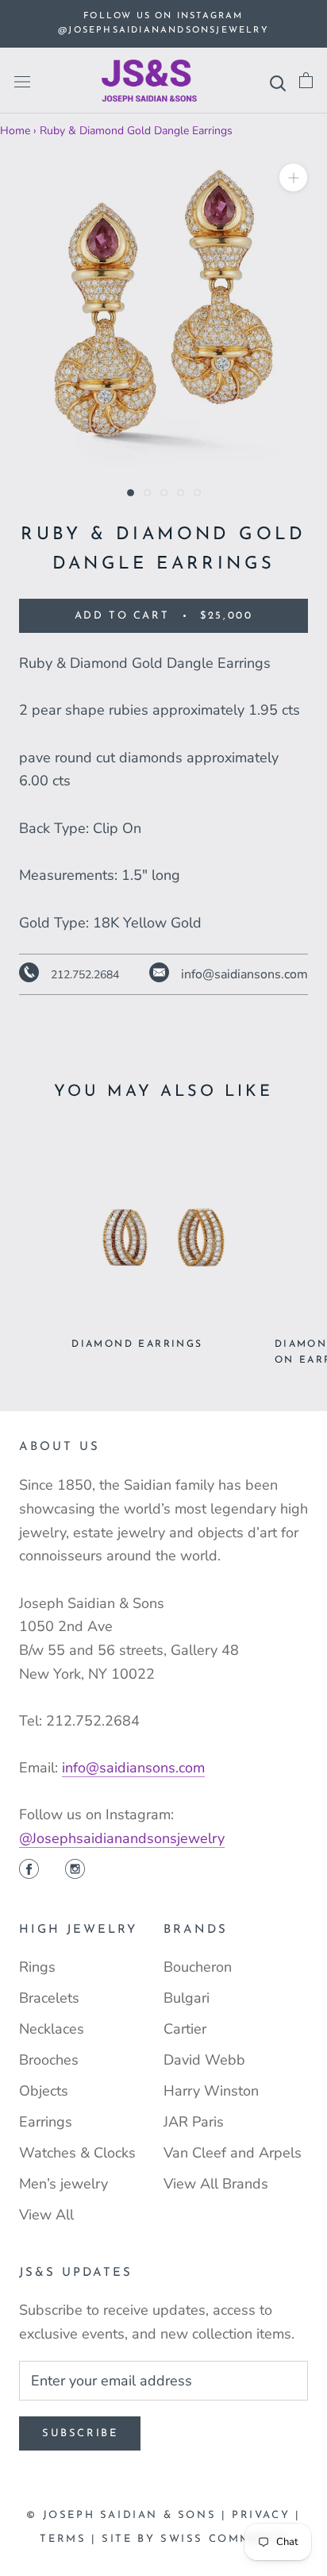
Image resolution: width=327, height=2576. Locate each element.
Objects (44, 2091)
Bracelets (49, 1998)
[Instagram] (75, 1871)
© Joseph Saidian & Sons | (129, 2515)
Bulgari (187, 1998)
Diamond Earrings (137, 1344)
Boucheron (198, 1967)
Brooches (49, 2060)
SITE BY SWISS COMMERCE (194, 2539)
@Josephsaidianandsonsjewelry (122, 1838)
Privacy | (266, 2515)
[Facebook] (29, 1871)
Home (15, 131)
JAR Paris (194, 2122)
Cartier (185, 2029)
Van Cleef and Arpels (233, 2153)
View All (46, 2215)
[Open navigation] (22, 81)
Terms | (71, 2539)
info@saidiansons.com (133, 1768)
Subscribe (80, 2433)
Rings (37, 1967)
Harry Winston (211, 2091)
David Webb (204, 2060)
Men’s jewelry (63, 2184)
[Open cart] (306, 81)
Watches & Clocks (77, 2153)
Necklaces (52, 2029)
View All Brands (216, 2184)
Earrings (46, 2122)
